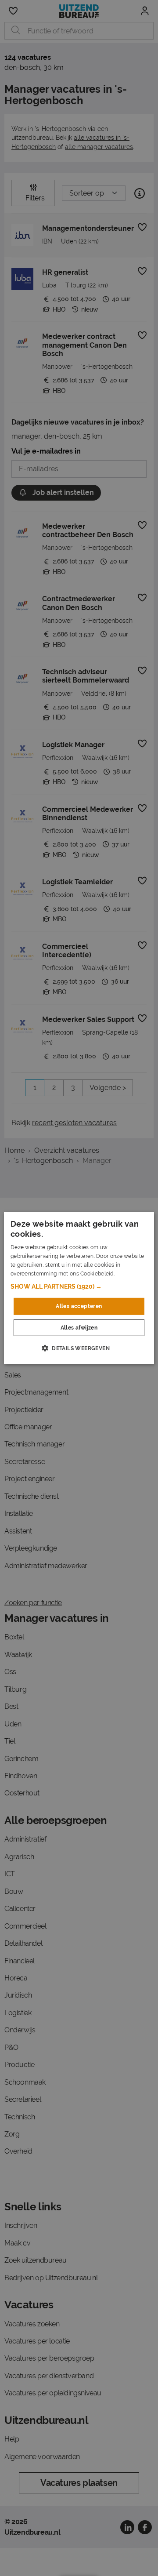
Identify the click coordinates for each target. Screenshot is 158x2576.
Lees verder (131, 1273)
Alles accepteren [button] (79, 1306)
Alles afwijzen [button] (79, 1328)
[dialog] (79, 1288)
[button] (79, 1286)
